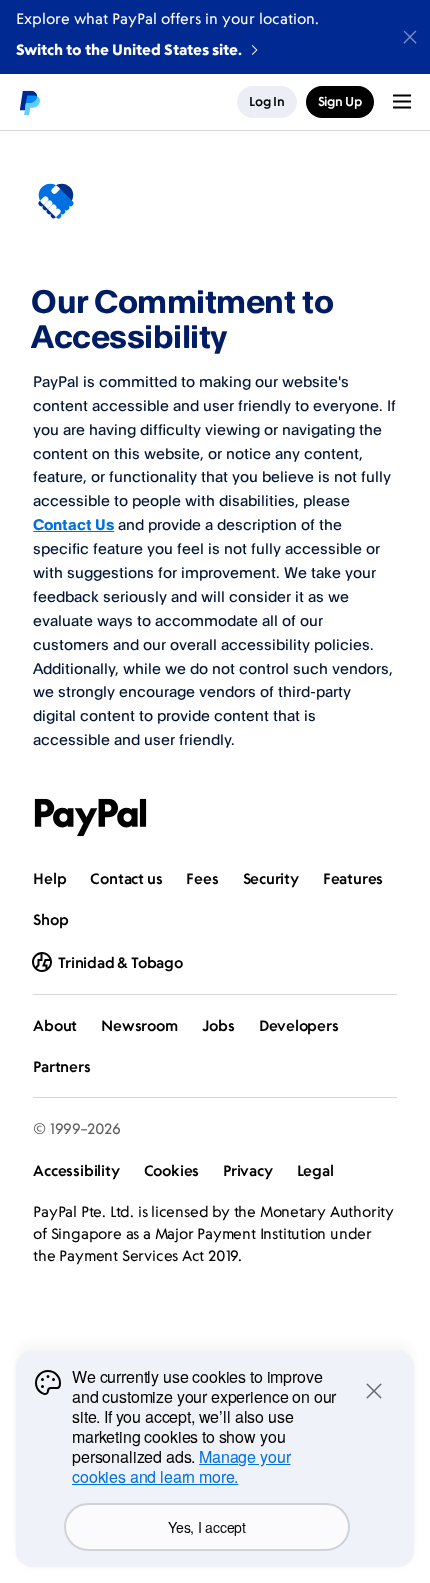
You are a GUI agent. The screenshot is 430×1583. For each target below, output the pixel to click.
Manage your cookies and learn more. (181, 1466)
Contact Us (73, 524)
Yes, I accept (206, 1527)
